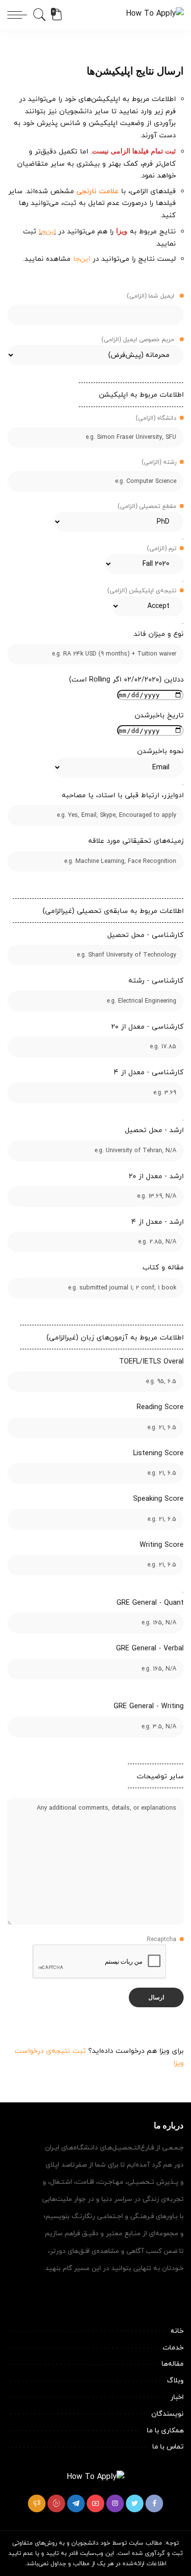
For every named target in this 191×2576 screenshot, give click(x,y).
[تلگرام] (76, 2503)
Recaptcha (162, 1940)
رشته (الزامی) (159, 462)
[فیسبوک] (154, 2503)
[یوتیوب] (95, 2503)
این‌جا (47, 232)
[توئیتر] (135, 2503)
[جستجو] (41, 15)
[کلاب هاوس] (37, 2503)
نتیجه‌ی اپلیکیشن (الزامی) (142, 591)
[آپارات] (56, 2503)
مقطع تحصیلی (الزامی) (147, 506)
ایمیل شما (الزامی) (152, 296)
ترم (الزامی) (162, 549)
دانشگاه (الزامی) (156, 418)
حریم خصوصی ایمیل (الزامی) (139, 340)
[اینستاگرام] (115, 2503)
